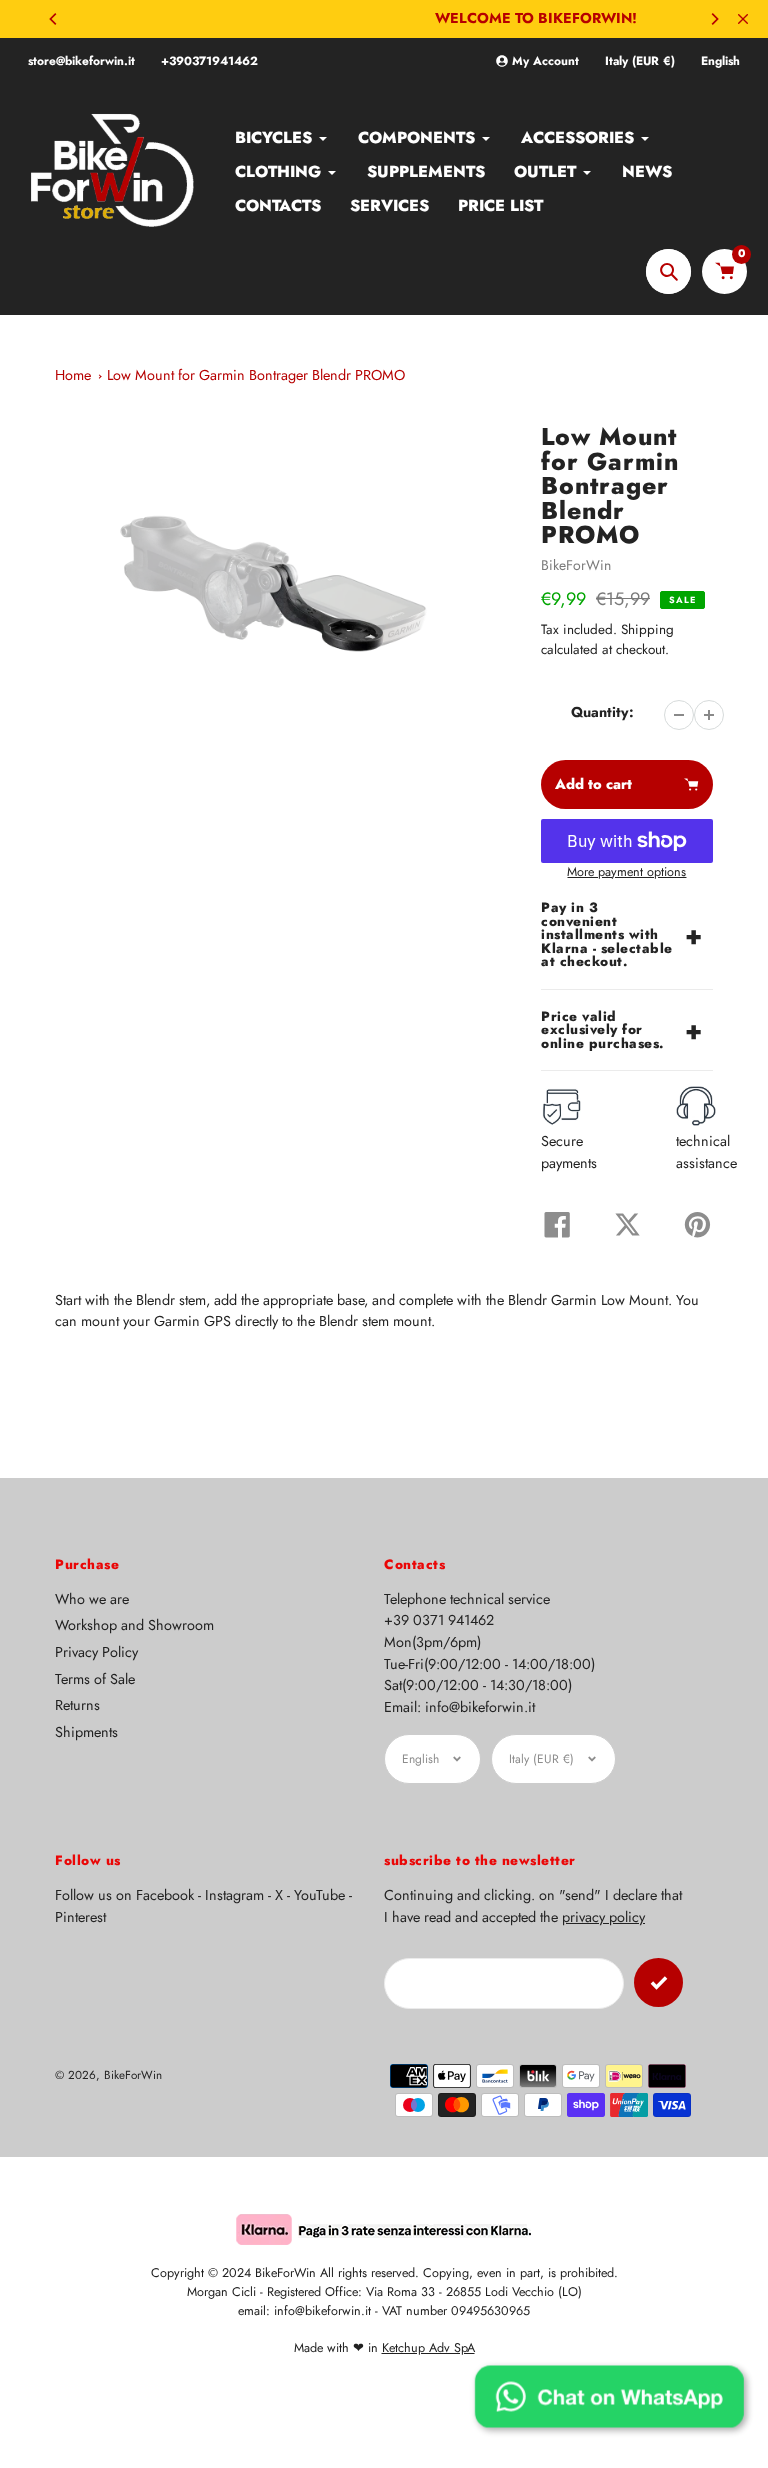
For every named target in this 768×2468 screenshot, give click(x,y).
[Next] (714, 19)
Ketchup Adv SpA (428, 2348)
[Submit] (658, 1982)
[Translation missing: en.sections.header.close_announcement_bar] (743, 19)
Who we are (92, 1599)
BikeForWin (576, 565)
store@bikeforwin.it (81, 61)
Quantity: (602, 712)
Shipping (647, 629)
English (720, 61)
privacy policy (603, 1917)
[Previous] (54, 19)
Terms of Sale (95, 1679)
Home (73, 375)
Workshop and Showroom (134, 1625)
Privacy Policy (96, 1652)
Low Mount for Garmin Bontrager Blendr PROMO (256, 375)
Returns (77, 1705)
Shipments (86, 1732)
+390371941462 (209, 61)
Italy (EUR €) (640, 61)
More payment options (626, 872)
